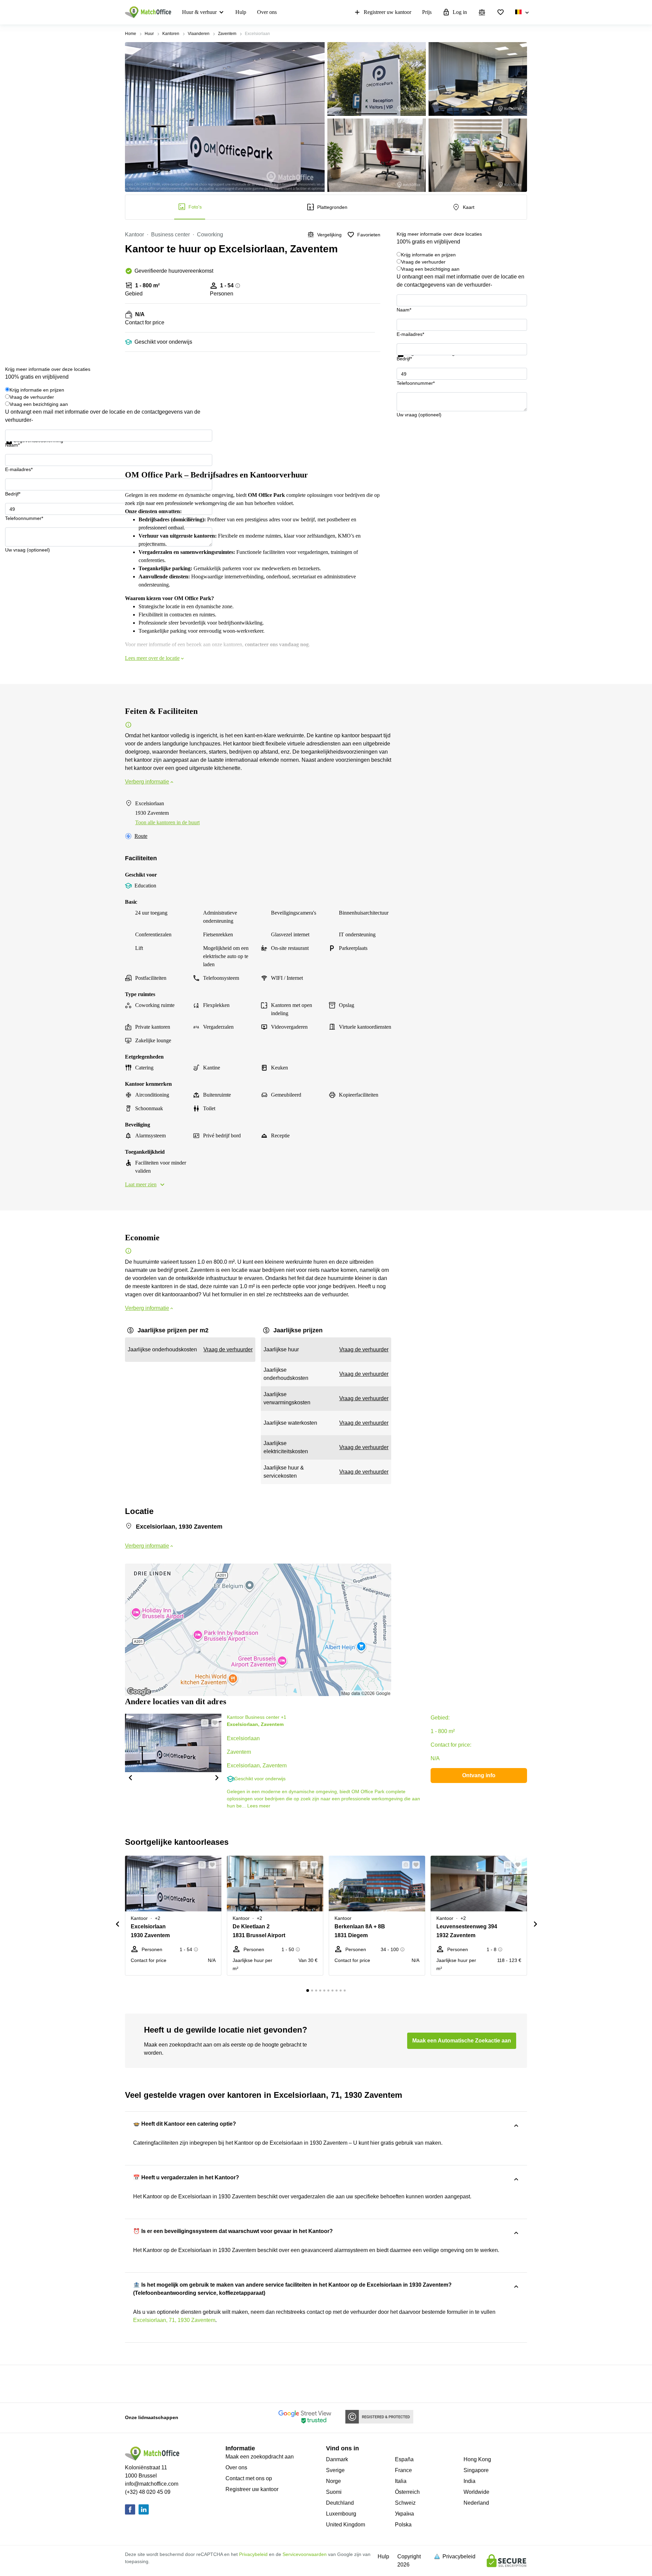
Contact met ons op (249, 2478)
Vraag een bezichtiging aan (430, 269)
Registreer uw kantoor (387, 12)
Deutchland (340, 2503)
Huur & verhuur (199, 12)
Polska (403, 2525)
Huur (149, 34)
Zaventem (227, 34)
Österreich (407, 2492)
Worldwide (476, 2492)
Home (131, 34)
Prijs (427, 12)
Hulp (241, 12)
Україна (404, 2514)
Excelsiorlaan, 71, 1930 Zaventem (174, 2320)
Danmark (337, 2459)
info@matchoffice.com (152, 2484)
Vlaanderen (199, 34)
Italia (401, 2481)
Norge (333, 2481)
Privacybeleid (253, 2554)
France (403, 2470)
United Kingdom (346, 2525)
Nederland (476, 2503)
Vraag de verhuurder (423, 262)
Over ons (267, 12)
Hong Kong (477, 2459)
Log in (460, 12)
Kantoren (171, 34)
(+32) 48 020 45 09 (148, 2492)
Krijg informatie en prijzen (428, 255)
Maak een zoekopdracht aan (260, 2457)
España (404, 2459)
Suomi (334, 2492)
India (469, 2481)
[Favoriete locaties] (501, 12)
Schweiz (405, 2503)
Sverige (335, 2470)
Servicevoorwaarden (305, 2554)
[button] (130, 1777)
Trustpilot (406, 361)
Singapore (476, 2470)
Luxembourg (341, 2514)
